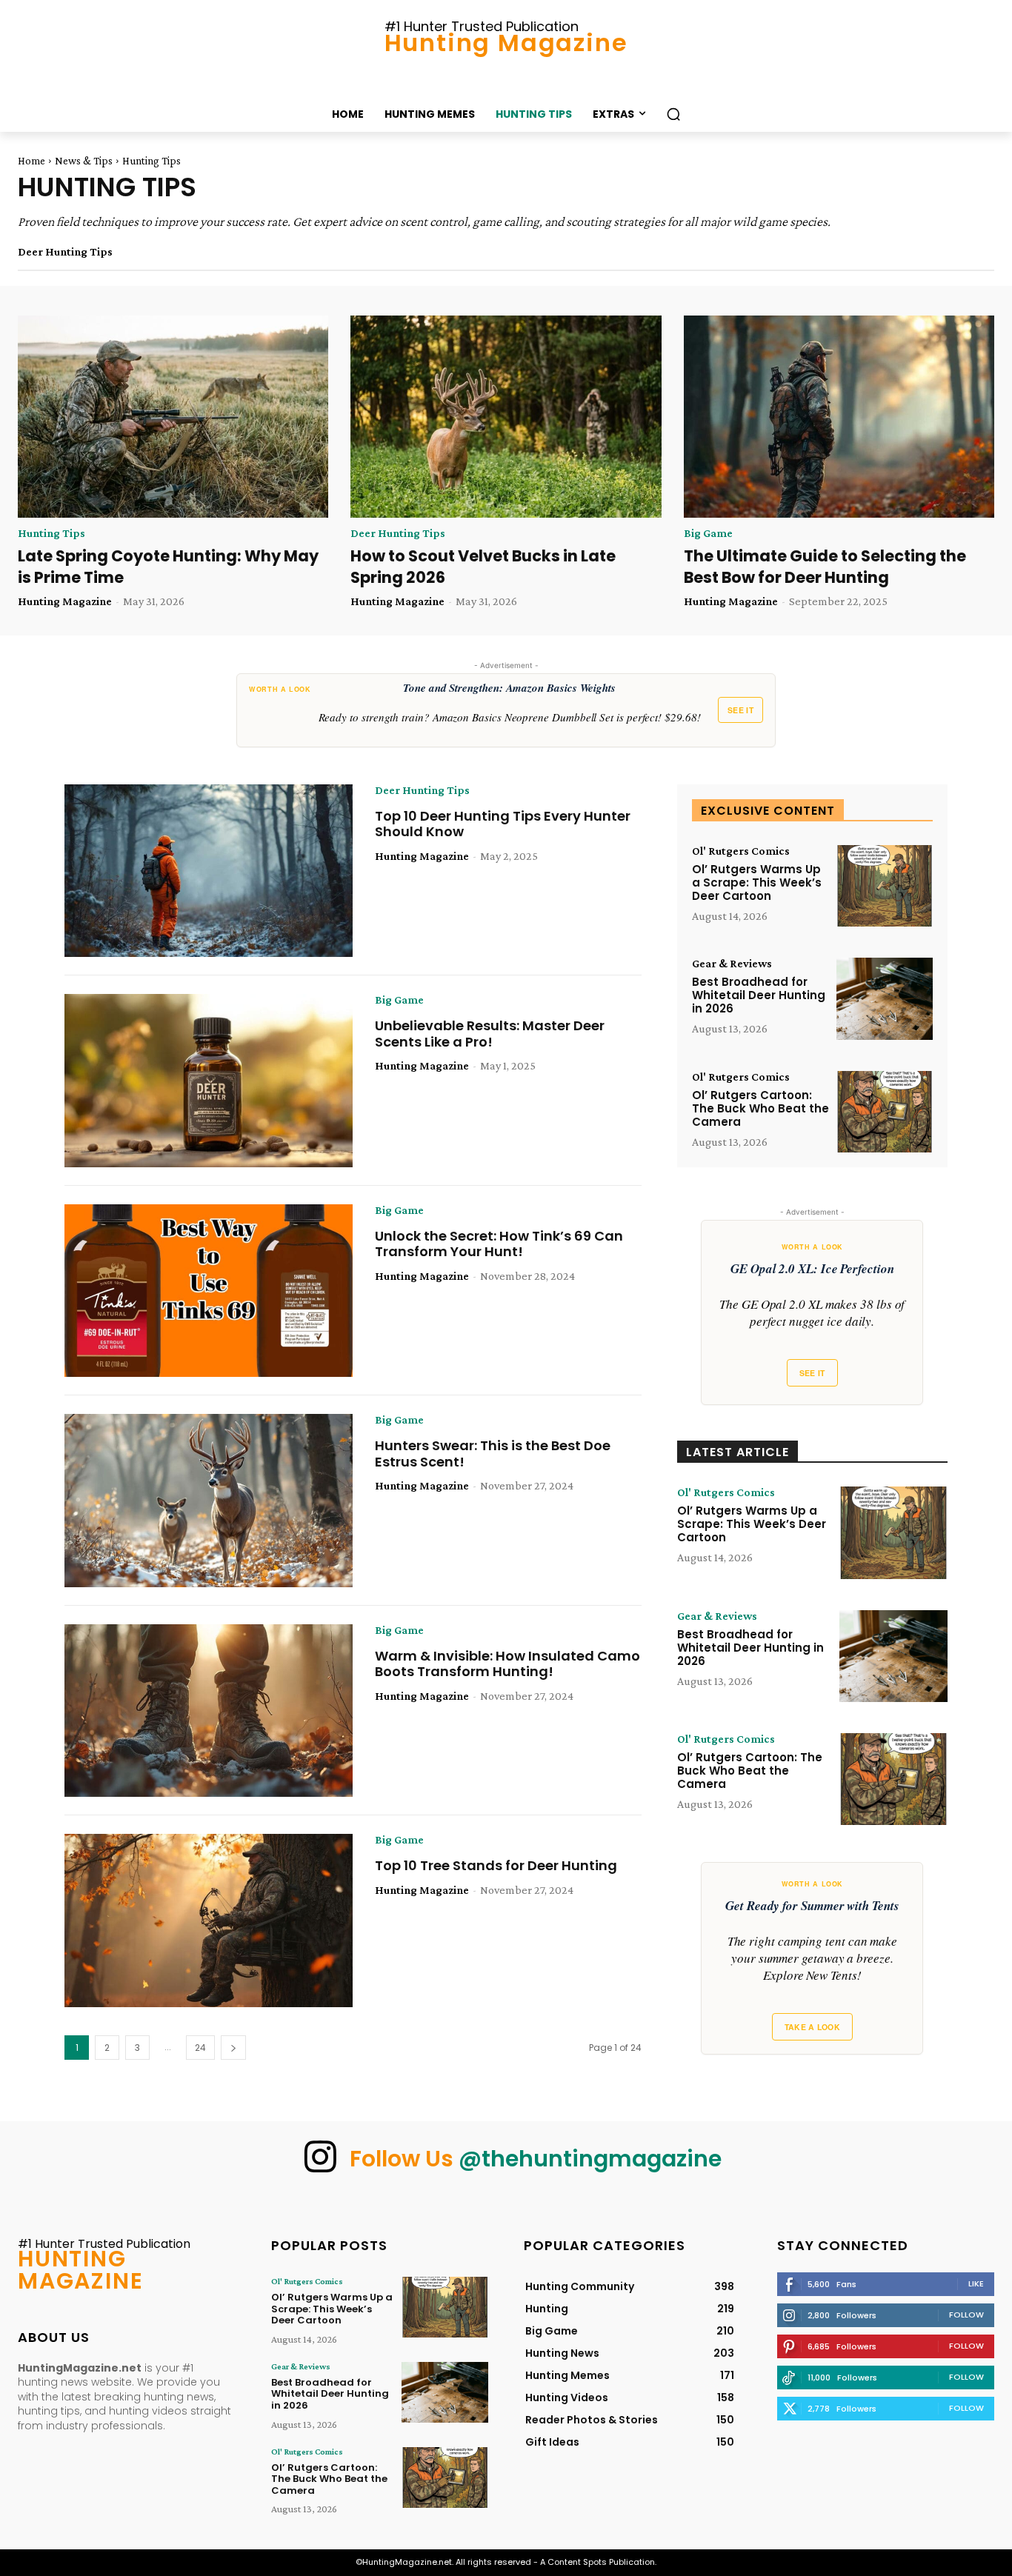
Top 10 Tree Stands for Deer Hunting (496, 1865)
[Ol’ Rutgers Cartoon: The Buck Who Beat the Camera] (885, 1112)
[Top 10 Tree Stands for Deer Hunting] (209, 1921)
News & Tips (84, 161)
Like (976, 2283)
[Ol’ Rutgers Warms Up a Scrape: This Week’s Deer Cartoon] (885, 886)
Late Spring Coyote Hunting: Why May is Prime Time (168, 567)
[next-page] (233, 2048)
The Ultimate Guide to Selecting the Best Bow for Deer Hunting (825, 567)
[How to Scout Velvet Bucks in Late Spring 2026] (506, 417)
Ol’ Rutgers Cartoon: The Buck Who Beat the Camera (760, 1108)
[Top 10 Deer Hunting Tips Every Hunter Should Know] (209, 871)
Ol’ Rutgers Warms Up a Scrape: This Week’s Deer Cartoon (757, 882)
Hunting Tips (51, 533)
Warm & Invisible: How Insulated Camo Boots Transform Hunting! (507, 1664)
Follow (966, 2315)
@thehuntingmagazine (590, 2159)
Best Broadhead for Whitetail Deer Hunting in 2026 (759, 995)
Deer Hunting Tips (65, 252)
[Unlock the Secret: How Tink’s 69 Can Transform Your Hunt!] (209, 1291)
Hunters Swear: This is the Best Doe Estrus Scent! (493, 1454)
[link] (506, 710)
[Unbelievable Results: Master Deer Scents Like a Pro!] (209, 1081)
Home (31, 161)
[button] (673, 114)
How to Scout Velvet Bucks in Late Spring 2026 (483, 567)
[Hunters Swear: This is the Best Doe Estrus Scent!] (209, 1501)
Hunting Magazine (65, 601)
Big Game (708, 533)
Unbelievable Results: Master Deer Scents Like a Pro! (490, 1034)
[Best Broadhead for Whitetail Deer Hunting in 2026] (885, 999)
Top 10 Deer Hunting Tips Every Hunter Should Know (503, 824)
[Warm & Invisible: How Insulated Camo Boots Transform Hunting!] (209, 1711)
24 (200, 2048)
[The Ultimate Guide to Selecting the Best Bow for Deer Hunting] (839, 417)
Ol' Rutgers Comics (741, 851)
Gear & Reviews (732, 964)
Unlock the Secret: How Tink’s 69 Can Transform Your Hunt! (499, 1244)
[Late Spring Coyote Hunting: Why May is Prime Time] (173, 417)
